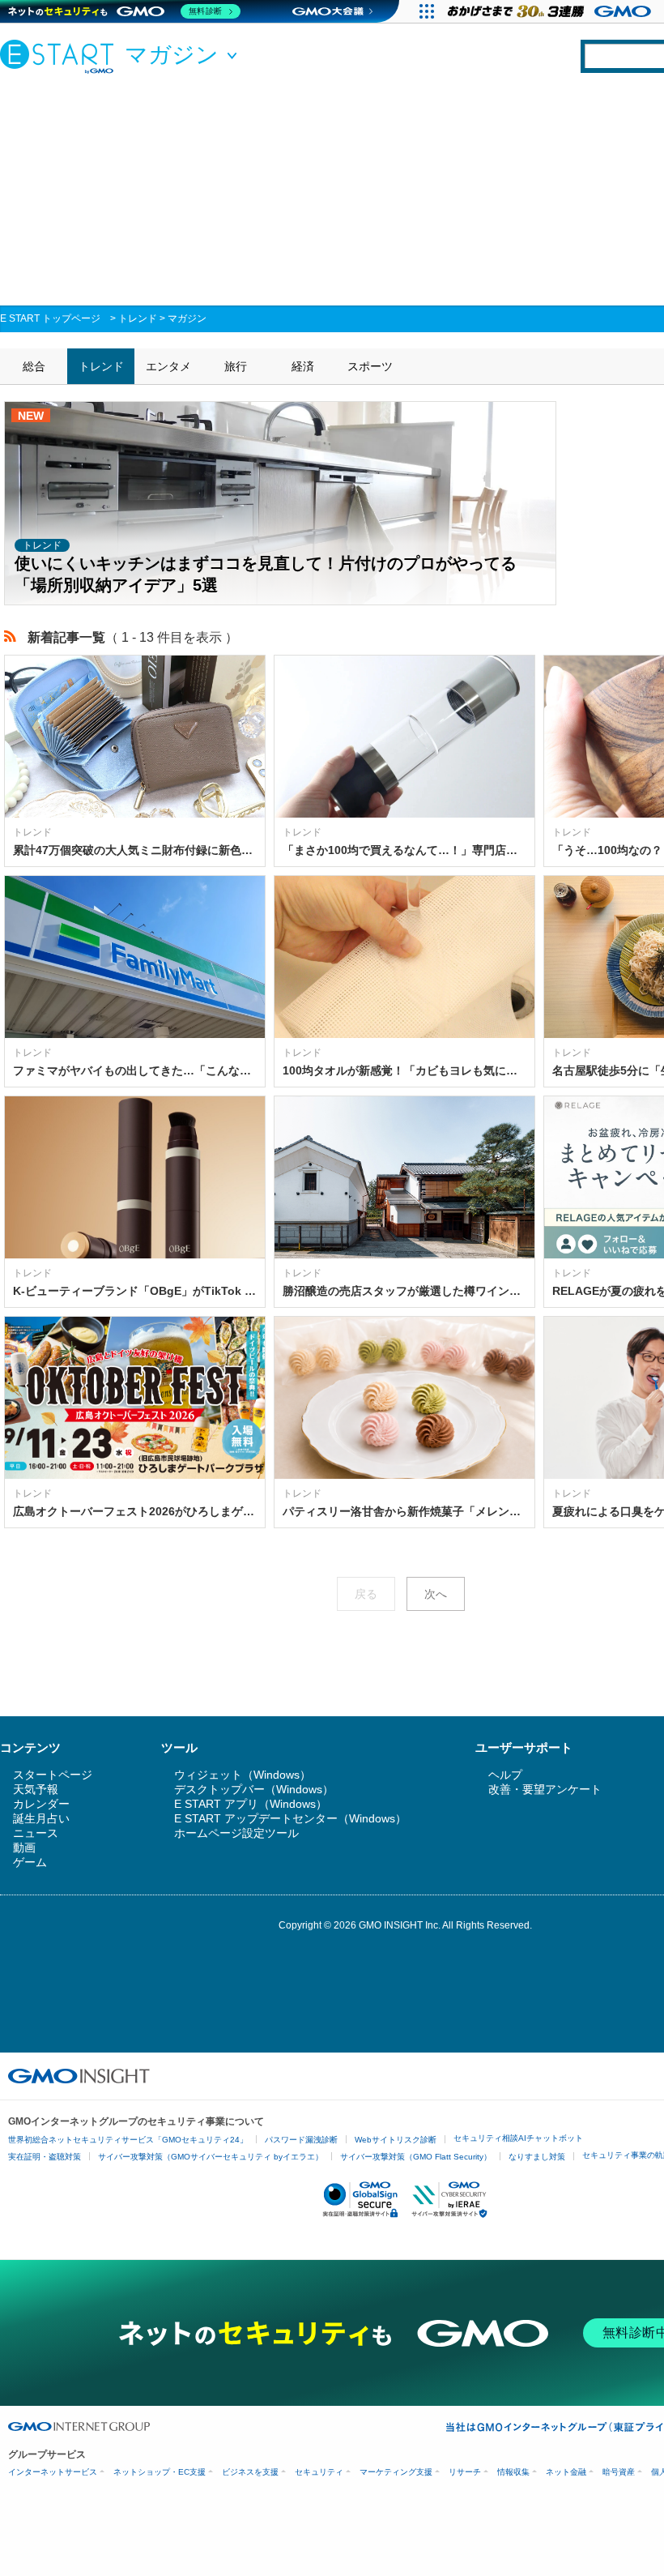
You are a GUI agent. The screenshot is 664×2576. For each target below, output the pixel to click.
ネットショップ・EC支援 (160, 2472)
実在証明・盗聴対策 (45, 2157)
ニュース (36, 1833)
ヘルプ (505, 1775)
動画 (24, 1848)
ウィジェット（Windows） (243, 1775)
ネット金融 (566, 2472)
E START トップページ (50, 318)
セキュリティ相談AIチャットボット (518, 2138)
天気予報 (36, 1789)
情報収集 (513, 2472)
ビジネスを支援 (250, 2472)
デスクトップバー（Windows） (254, 1789)
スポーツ (370, 366)
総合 (34, 366)
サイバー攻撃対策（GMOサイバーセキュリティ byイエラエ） (211, 2157)
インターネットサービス (53, 2472)
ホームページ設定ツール (236, 1833)
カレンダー (41, 1804)
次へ (436, 1594)
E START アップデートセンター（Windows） (290, 1818)
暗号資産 (619, 2472)
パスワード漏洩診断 (301, 2140)
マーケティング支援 (396, 2472)
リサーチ (465, 2472)
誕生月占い (41, 1818)
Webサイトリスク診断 (396, 2140)
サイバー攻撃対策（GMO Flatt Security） (416, 2157)
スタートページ (53, 1775)
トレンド (138, 318)
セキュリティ (319, 2472)
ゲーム (30, 1862)
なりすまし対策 (537, 2157)
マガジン (187, 318)
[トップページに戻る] (61, 56)
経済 (303, 366)
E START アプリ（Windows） (251, 1804)
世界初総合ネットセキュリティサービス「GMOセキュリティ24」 (128, 2140)
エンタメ (168, 366)
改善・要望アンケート (545, 1789)
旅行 (236, 366)
